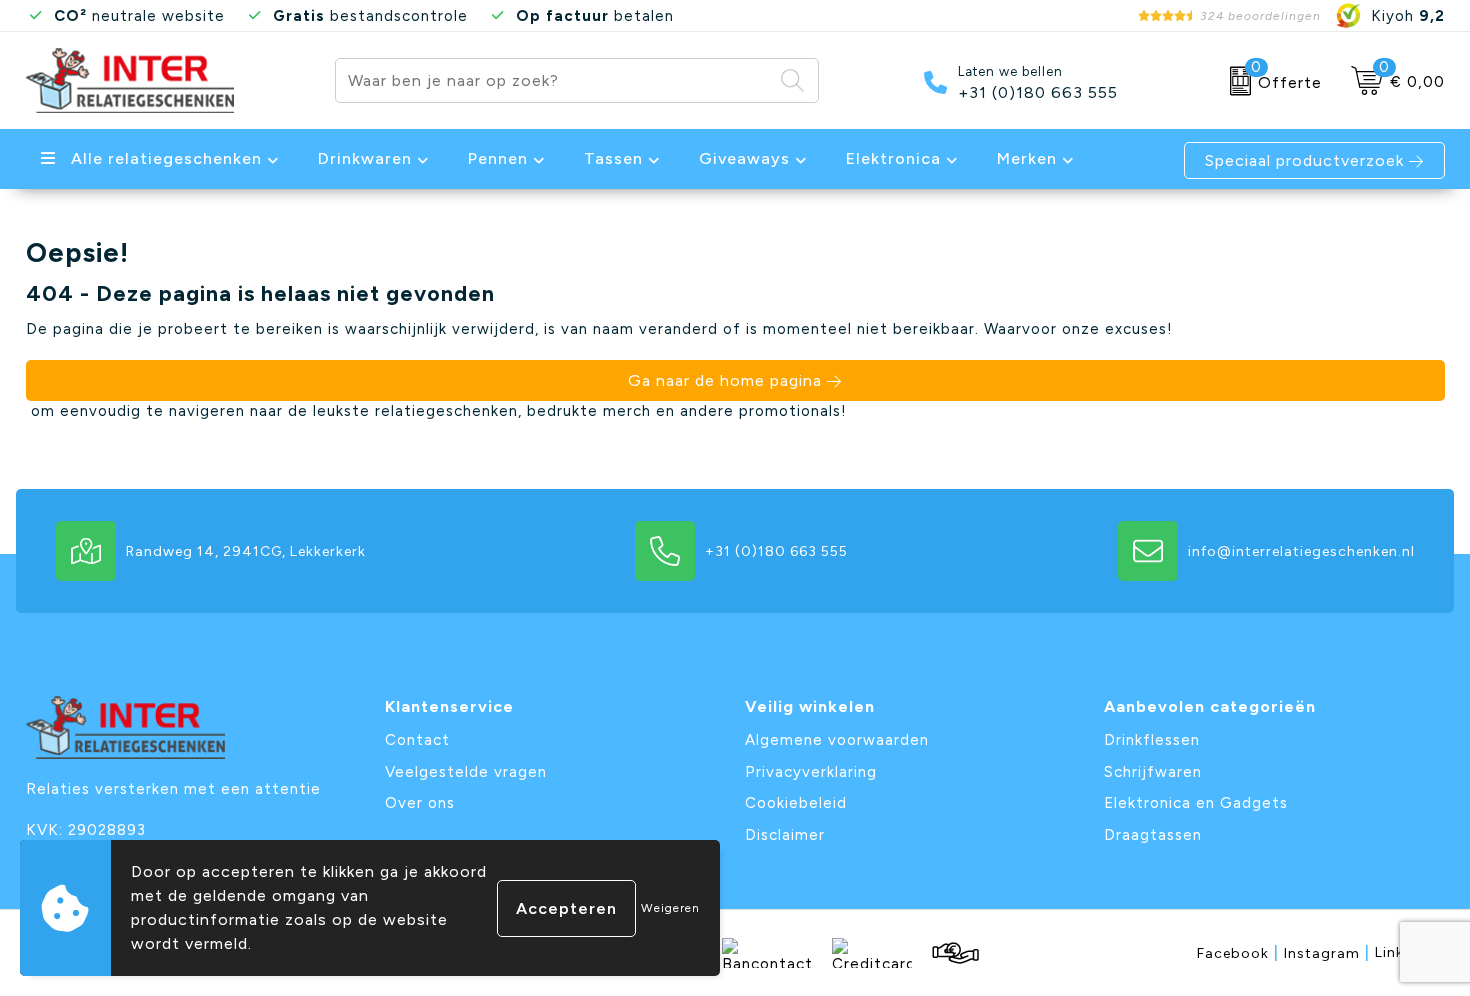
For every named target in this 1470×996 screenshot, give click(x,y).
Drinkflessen (1152, 740)
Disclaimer (785, 835)
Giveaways (744, 158)
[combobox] (554, 80)
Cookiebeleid (796, 803)
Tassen (613, 158)
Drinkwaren (365, 158)
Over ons (420, 803)
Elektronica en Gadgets (1196, 803)
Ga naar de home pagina (725, 380)
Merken (1027, 158)
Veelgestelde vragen (466, 772)
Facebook (1238, 952)
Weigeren (670, 908)
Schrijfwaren (1153, 772)
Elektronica (893, 158)
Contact (417, 740)
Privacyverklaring (811, 772)
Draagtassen (1153, 835)
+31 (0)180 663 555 (1038, 93)
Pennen (498, 158)
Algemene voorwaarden (837, 740)
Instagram (1327, 952)
